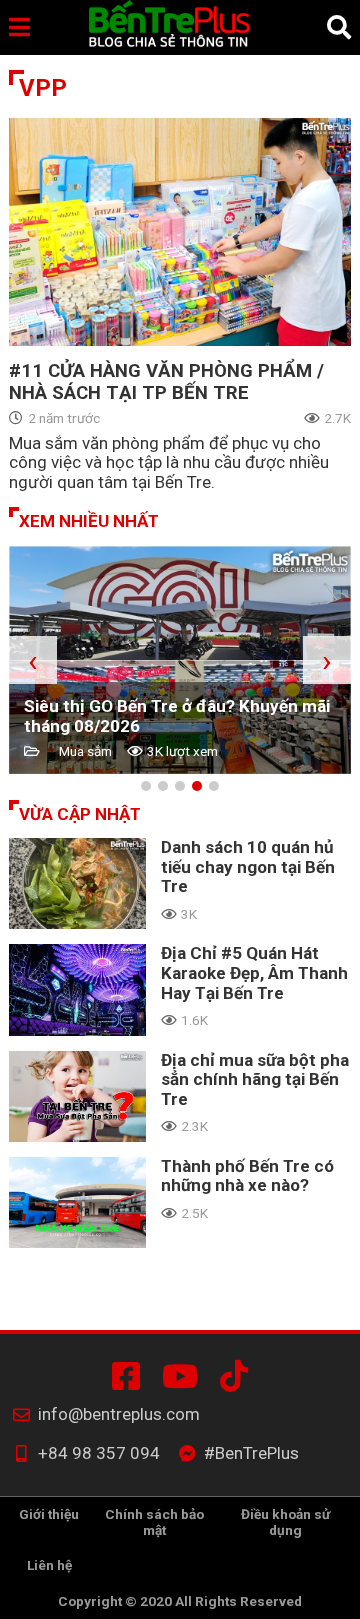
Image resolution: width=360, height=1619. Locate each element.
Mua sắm (85, 751)
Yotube (184, 1376)
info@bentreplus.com (119, 1414)
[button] (146, 786)
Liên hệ (49, 1565)
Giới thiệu (49, 1514)
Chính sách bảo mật (154, 1522)
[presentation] (33, 660)
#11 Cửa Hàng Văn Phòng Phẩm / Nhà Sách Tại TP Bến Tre (166, 382)
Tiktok (238, 1376)
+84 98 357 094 (99, 1453)
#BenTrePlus (130, 1376)
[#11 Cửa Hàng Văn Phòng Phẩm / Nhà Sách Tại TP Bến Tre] (180, 232)
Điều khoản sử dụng (285, 1522)
